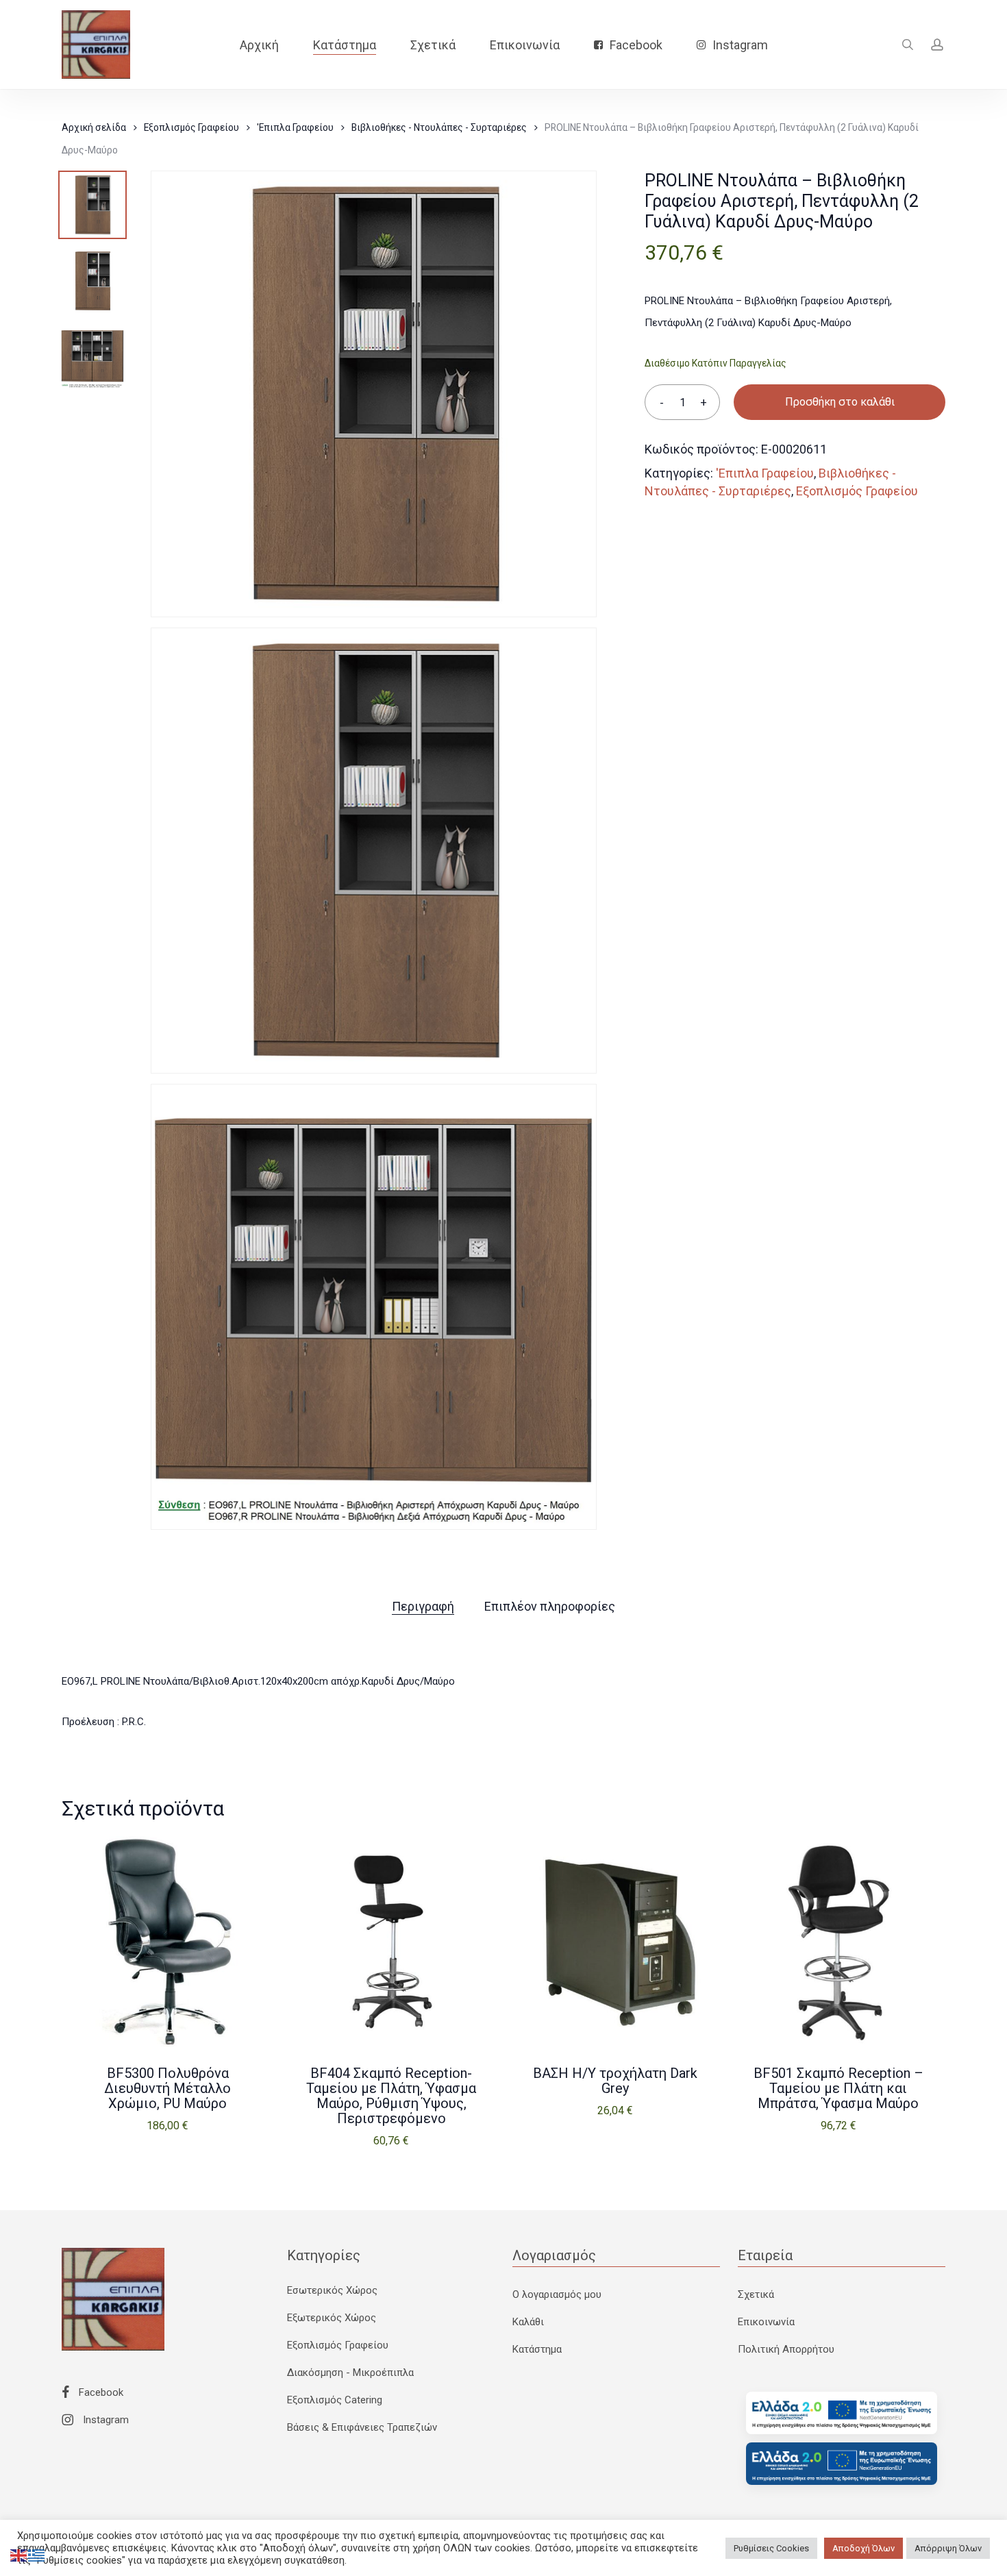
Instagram (104, 2420)
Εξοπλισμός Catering (335, 2400)
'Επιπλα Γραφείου (295, 127)
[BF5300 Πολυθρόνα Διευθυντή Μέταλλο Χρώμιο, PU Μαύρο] (168, 1942)
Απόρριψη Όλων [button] (948, 2548)
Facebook (100, 2392)
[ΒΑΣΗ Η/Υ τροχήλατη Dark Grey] (615, 1942)
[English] (19, 2555)
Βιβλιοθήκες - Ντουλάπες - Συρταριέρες (439, 127)
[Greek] (37, 2555)
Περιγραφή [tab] (423, 1606)
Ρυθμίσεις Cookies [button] (771, 2548)
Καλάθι (528, 2322)
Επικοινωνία (766, 2322)
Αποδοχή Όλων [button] (863, 2548)
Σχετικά (756, 2294)
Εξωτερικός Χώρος (332, 2318)
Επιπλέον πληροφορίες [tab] (550, 1606)
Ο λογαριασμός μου (557, 2294)
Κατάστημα (537, 2349)
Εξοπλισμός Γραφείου (191, 127)
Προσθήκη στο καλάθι (840, 402)
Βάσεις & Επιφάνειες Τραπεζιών (362, 2427)
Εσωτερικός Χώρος (332, 2290)
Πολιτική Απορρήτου (786, 2349)
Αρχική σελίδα (94, 127)
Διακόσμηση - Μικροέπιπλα (350, 2373)
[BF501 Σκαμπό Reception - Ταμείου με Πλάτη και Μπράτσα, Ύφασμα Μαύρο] (838, 1942)
